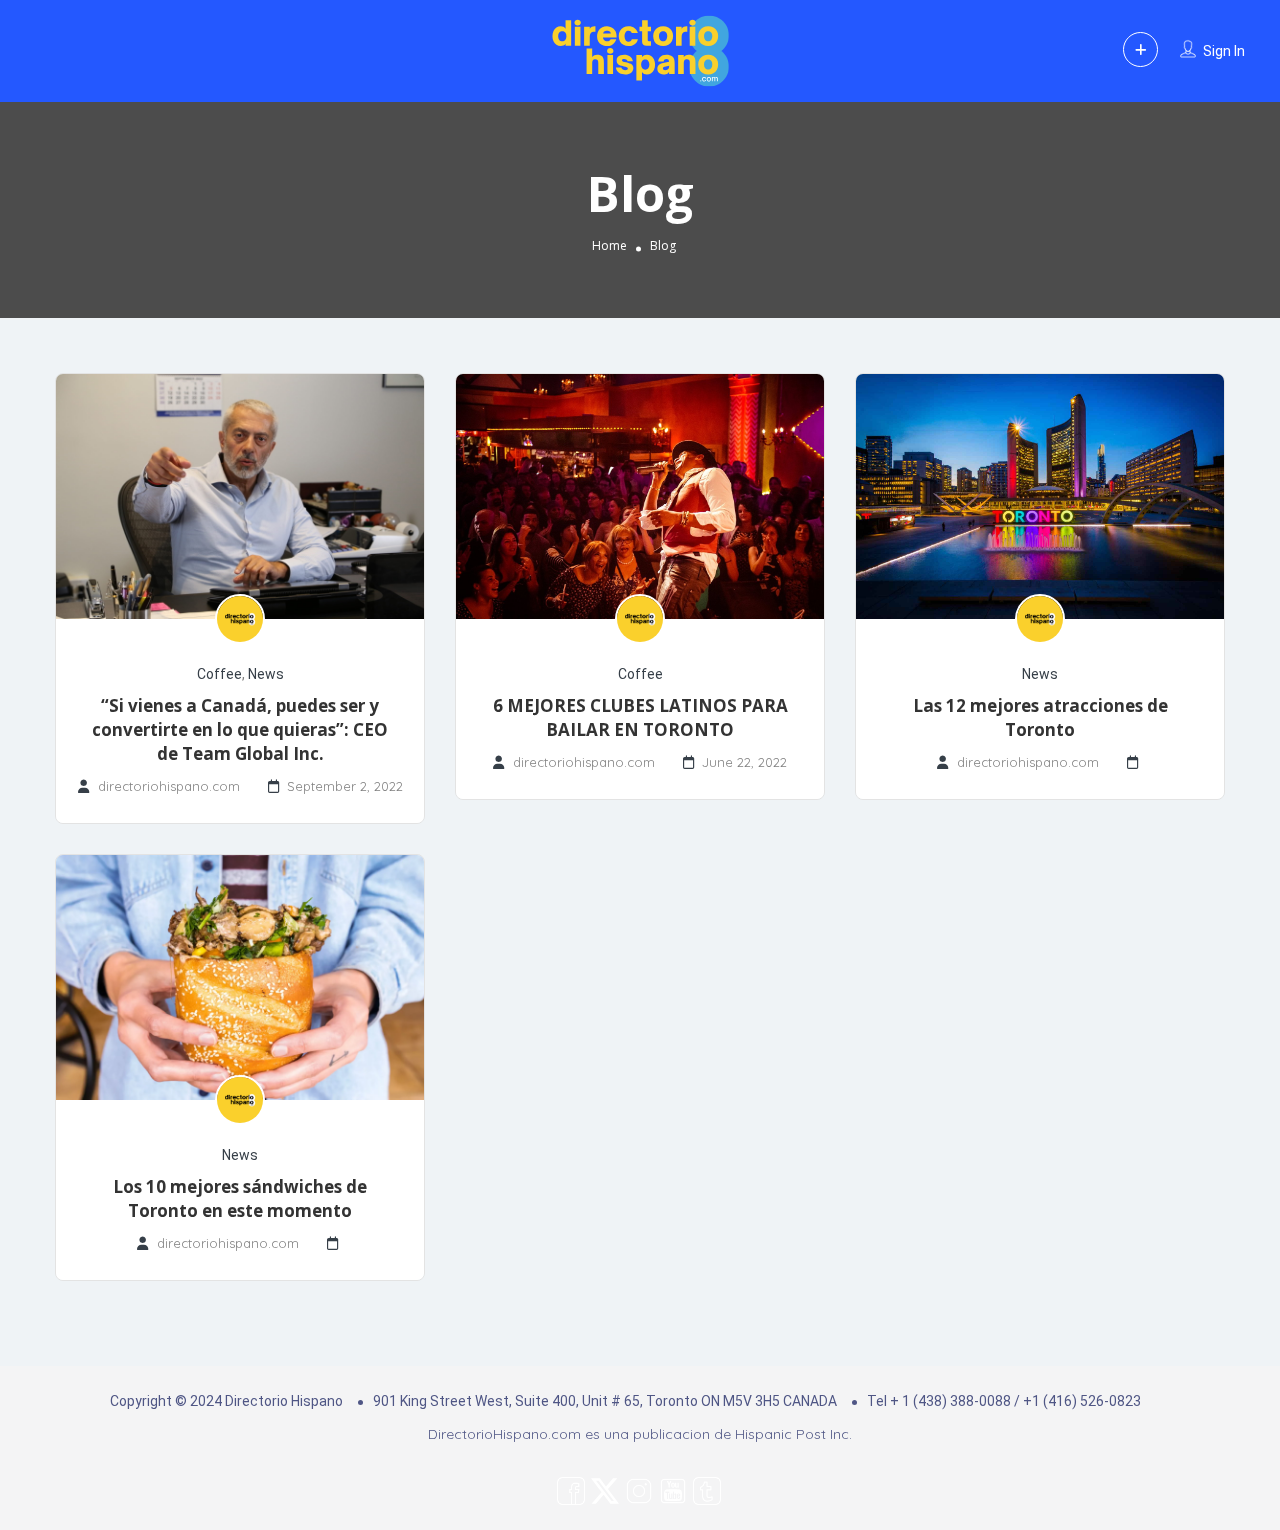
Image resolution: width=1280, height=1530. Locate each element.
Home (609, 245)
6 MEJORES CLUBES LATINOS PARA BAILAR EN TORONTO (640, 717)
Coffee (219, 674)
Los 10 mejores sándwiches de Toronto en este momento (240, 1198)
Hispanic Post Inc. (793, 1434)
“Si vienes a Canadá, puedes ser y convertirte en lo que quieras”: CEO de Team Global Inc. (240, 729)
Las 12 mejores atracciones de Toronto (1040, 717)
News (266, 674)
